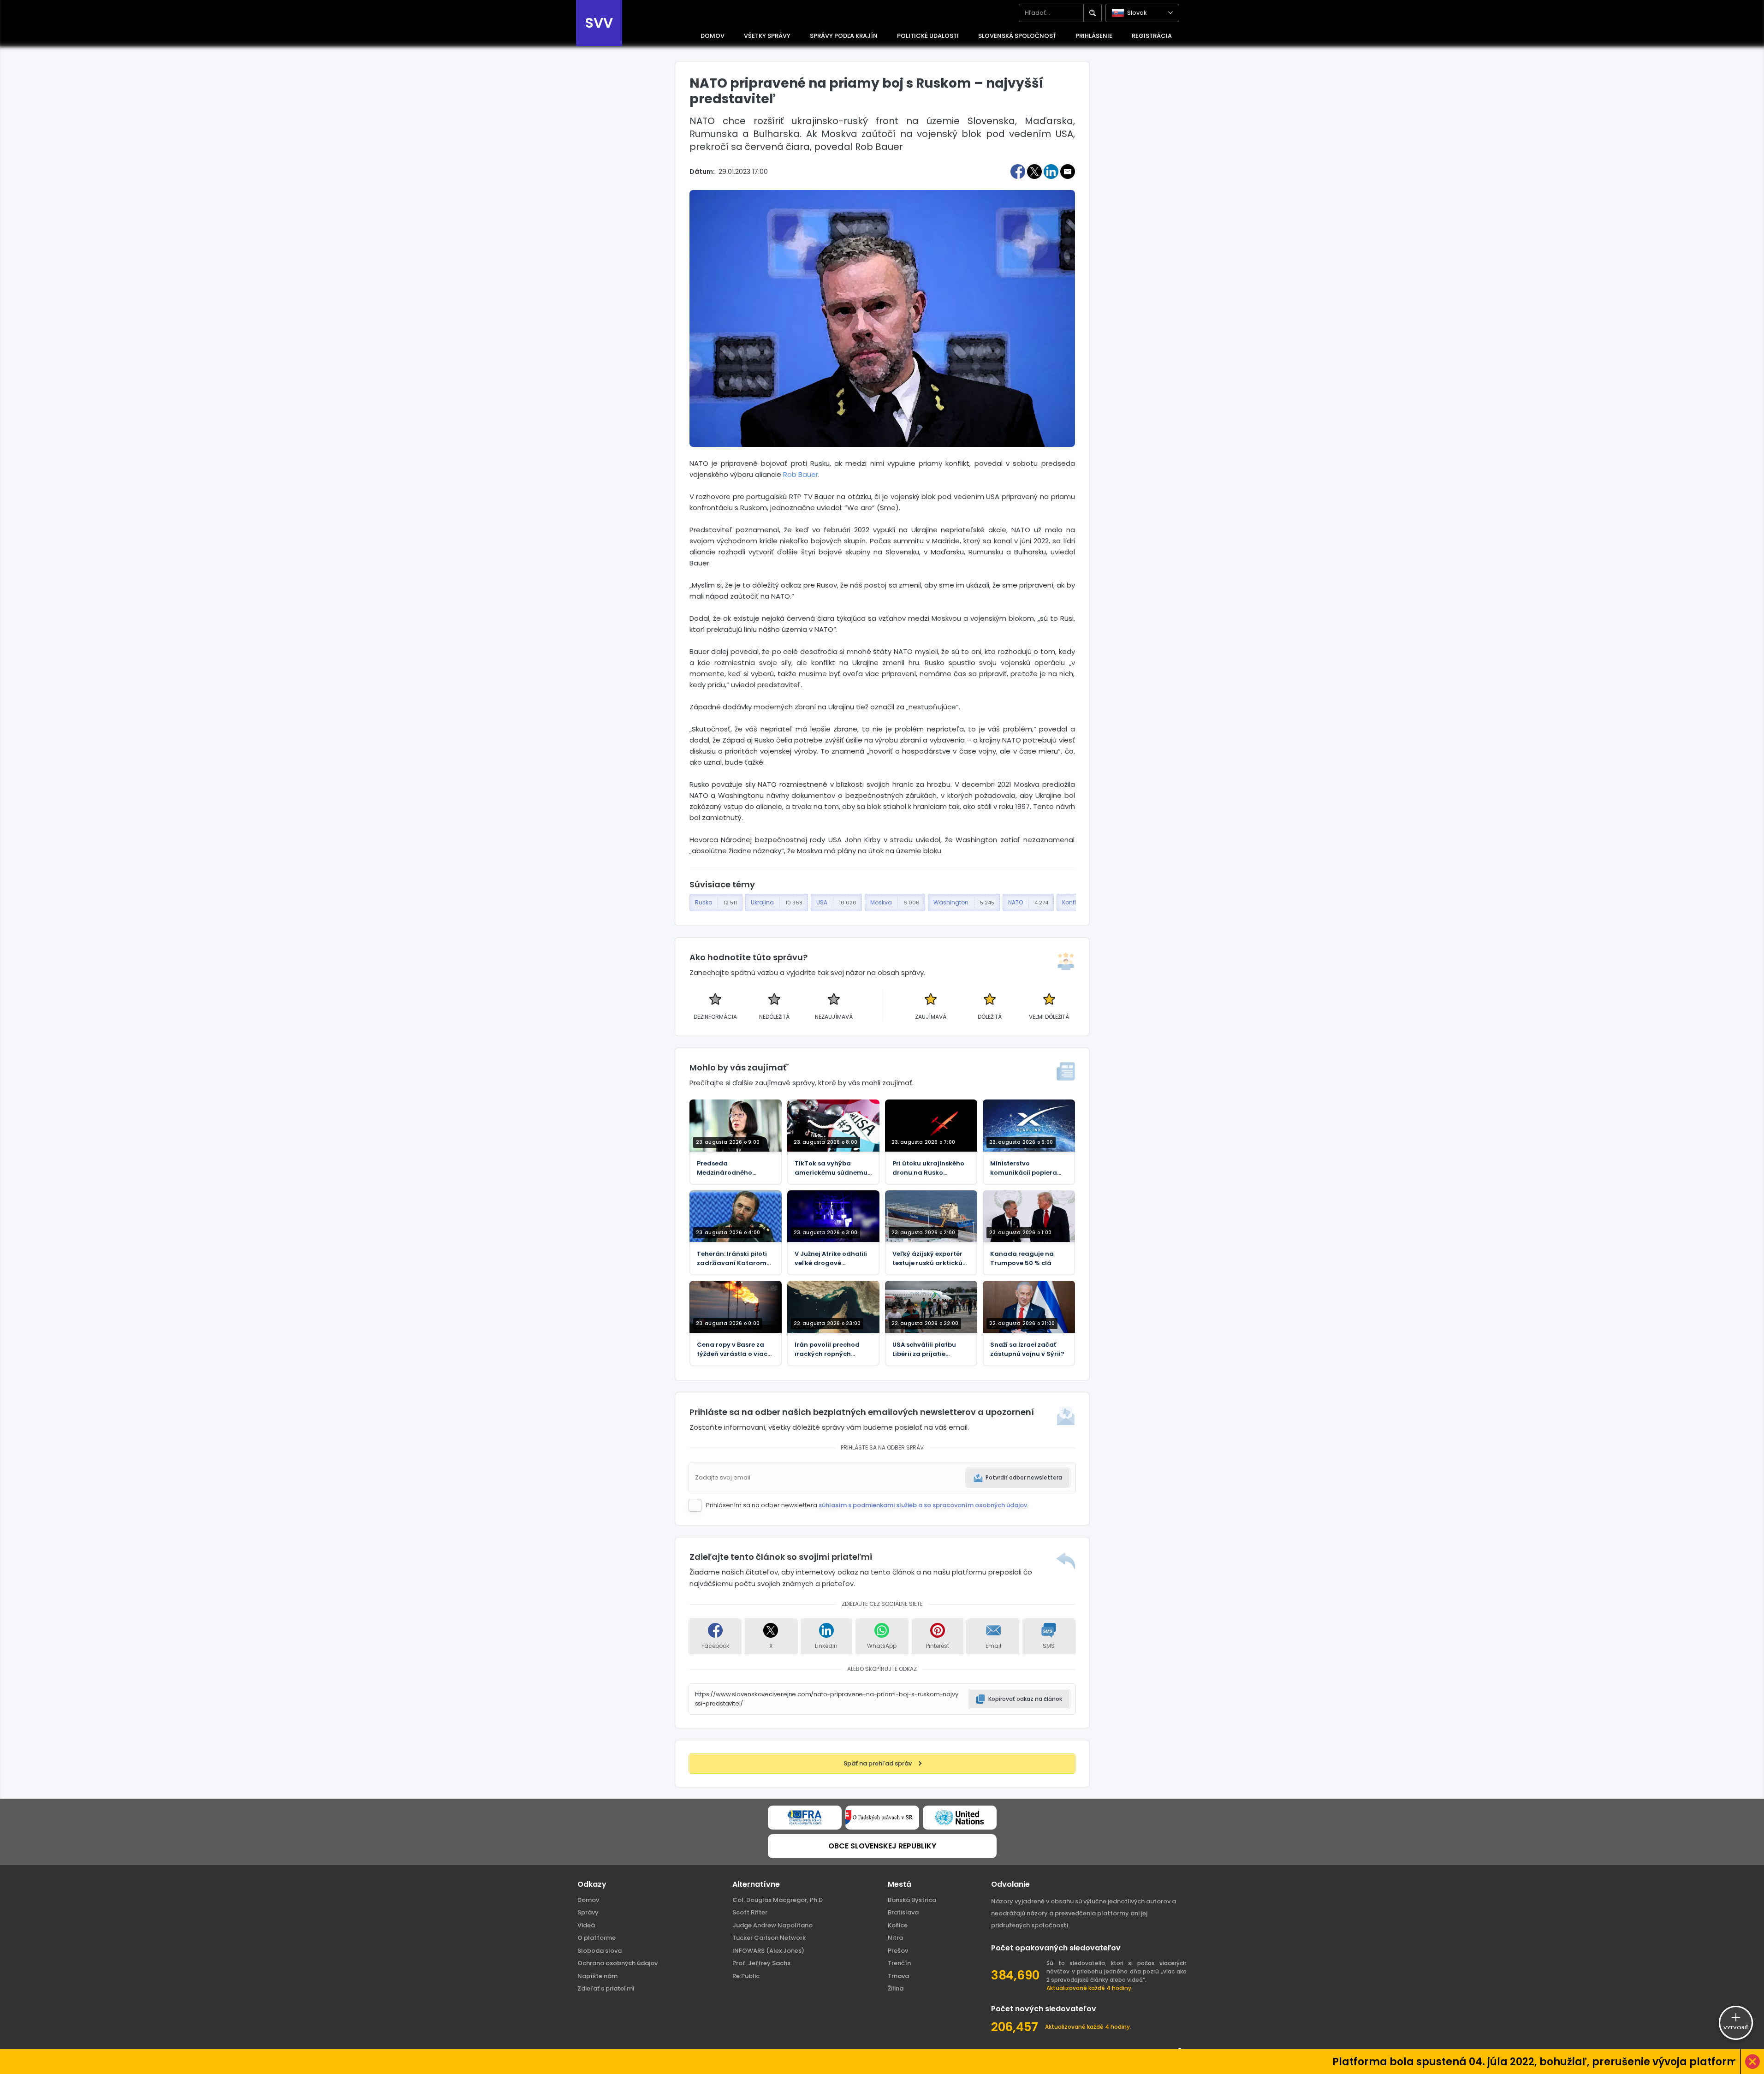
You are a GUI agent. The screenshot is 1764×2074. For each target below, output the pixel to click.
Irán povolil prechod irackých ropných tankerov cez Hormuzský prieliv (827, 1349)
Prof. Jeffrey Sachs (761, 1963)
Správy (588, 1912)
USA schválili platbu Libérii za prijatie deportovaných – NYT (927, 1349)
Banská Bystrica (912, 1900)
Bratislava (903, 1912)
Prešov (898, 1951)
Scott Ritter (750, 1912)
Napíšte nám (597, 1976)
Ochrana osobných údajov (618, 1963)
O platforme (597, 1938)
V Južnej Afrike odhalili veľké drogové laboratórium (831, 1259)
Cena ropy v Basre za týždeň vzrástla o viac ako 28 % (732, 1349)
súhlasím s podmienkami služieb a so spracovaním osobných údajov (923, 1505)
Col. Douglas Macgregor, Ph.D (778, 1900)
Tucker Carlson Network (769, 1938)
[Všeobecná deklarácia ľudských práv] (960, 1818)
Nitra (895, 1938)
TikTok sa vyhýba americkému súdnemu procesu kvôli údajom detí (831, 1168)
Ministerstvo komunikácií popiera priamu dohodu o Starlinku (1024, 1168)
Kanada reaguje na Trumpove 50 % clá (1022, 1258)
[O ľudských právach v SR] (882, 1818)
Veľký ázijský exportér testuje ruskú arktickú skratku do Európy (927, 1259)
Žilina (896, 1988)
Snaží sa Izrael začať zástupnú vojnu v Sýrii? (1027, 1349)
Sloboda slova (600, 1951)
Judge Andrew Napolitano (772, 1925)
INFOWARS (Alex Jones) (768, 1951)
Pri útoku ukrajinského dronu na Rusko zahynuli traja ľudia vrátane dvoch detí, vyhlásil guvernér (928, 1168)
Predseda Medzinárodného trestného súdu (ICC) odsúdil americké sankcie (731, 1168)
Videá (586, 1925)
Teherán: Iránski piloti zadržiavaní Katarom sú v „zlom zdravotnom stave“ (734, 1259)
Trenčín (899, 1963)
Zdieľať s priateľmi (606, 1988)
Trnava (898, 1976)
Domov (588, 1900)
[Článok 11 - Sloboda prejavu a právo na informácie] (805, 1818)
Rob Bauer (801, 474)
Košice (898, 1925)
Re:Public (746, 1976)
